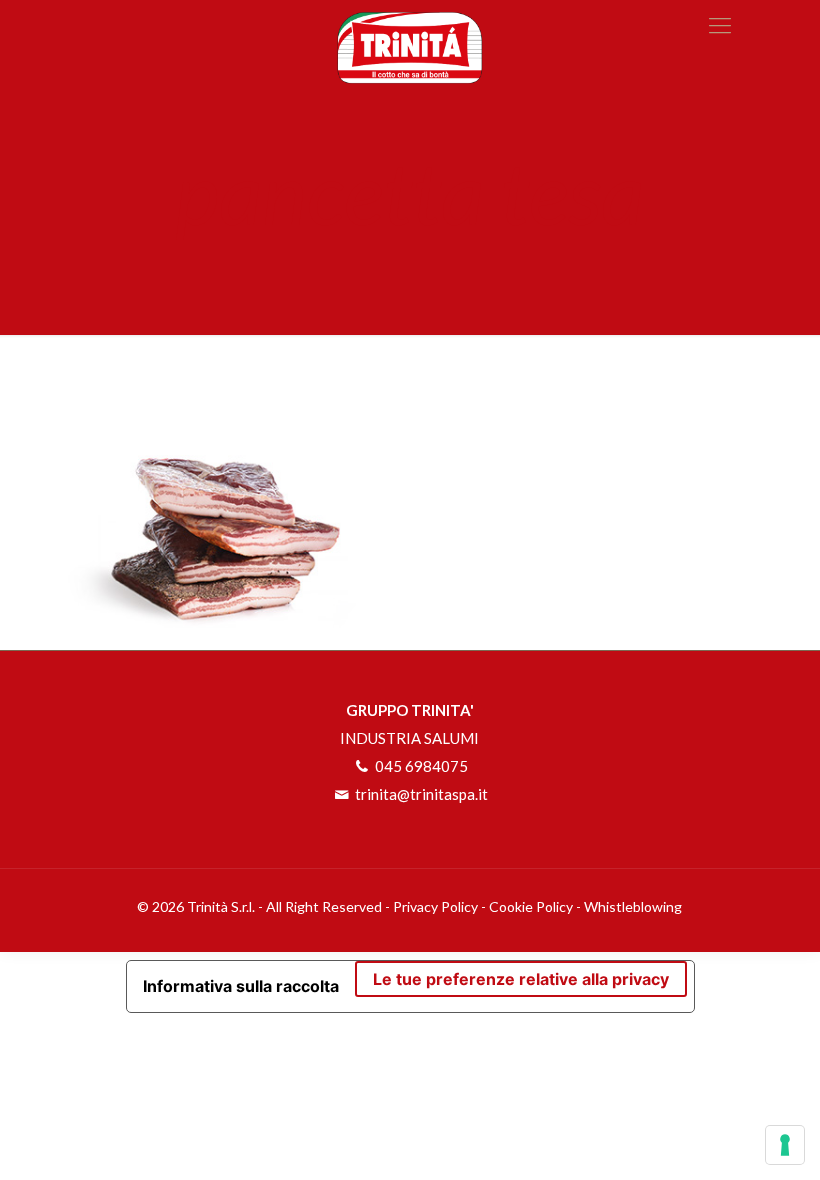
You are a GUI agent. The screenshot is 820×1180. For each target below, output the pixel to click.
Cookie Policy (531, 906)
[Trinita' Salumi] (410, 42)
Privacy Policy (435, 906)
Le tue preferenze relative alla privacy (521, 979)
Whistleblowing (633, 906)
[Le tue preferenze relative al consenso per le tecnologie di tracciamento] (785, 1145)
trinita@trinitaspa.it (420, 794)
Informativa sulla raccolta (241, 986)
